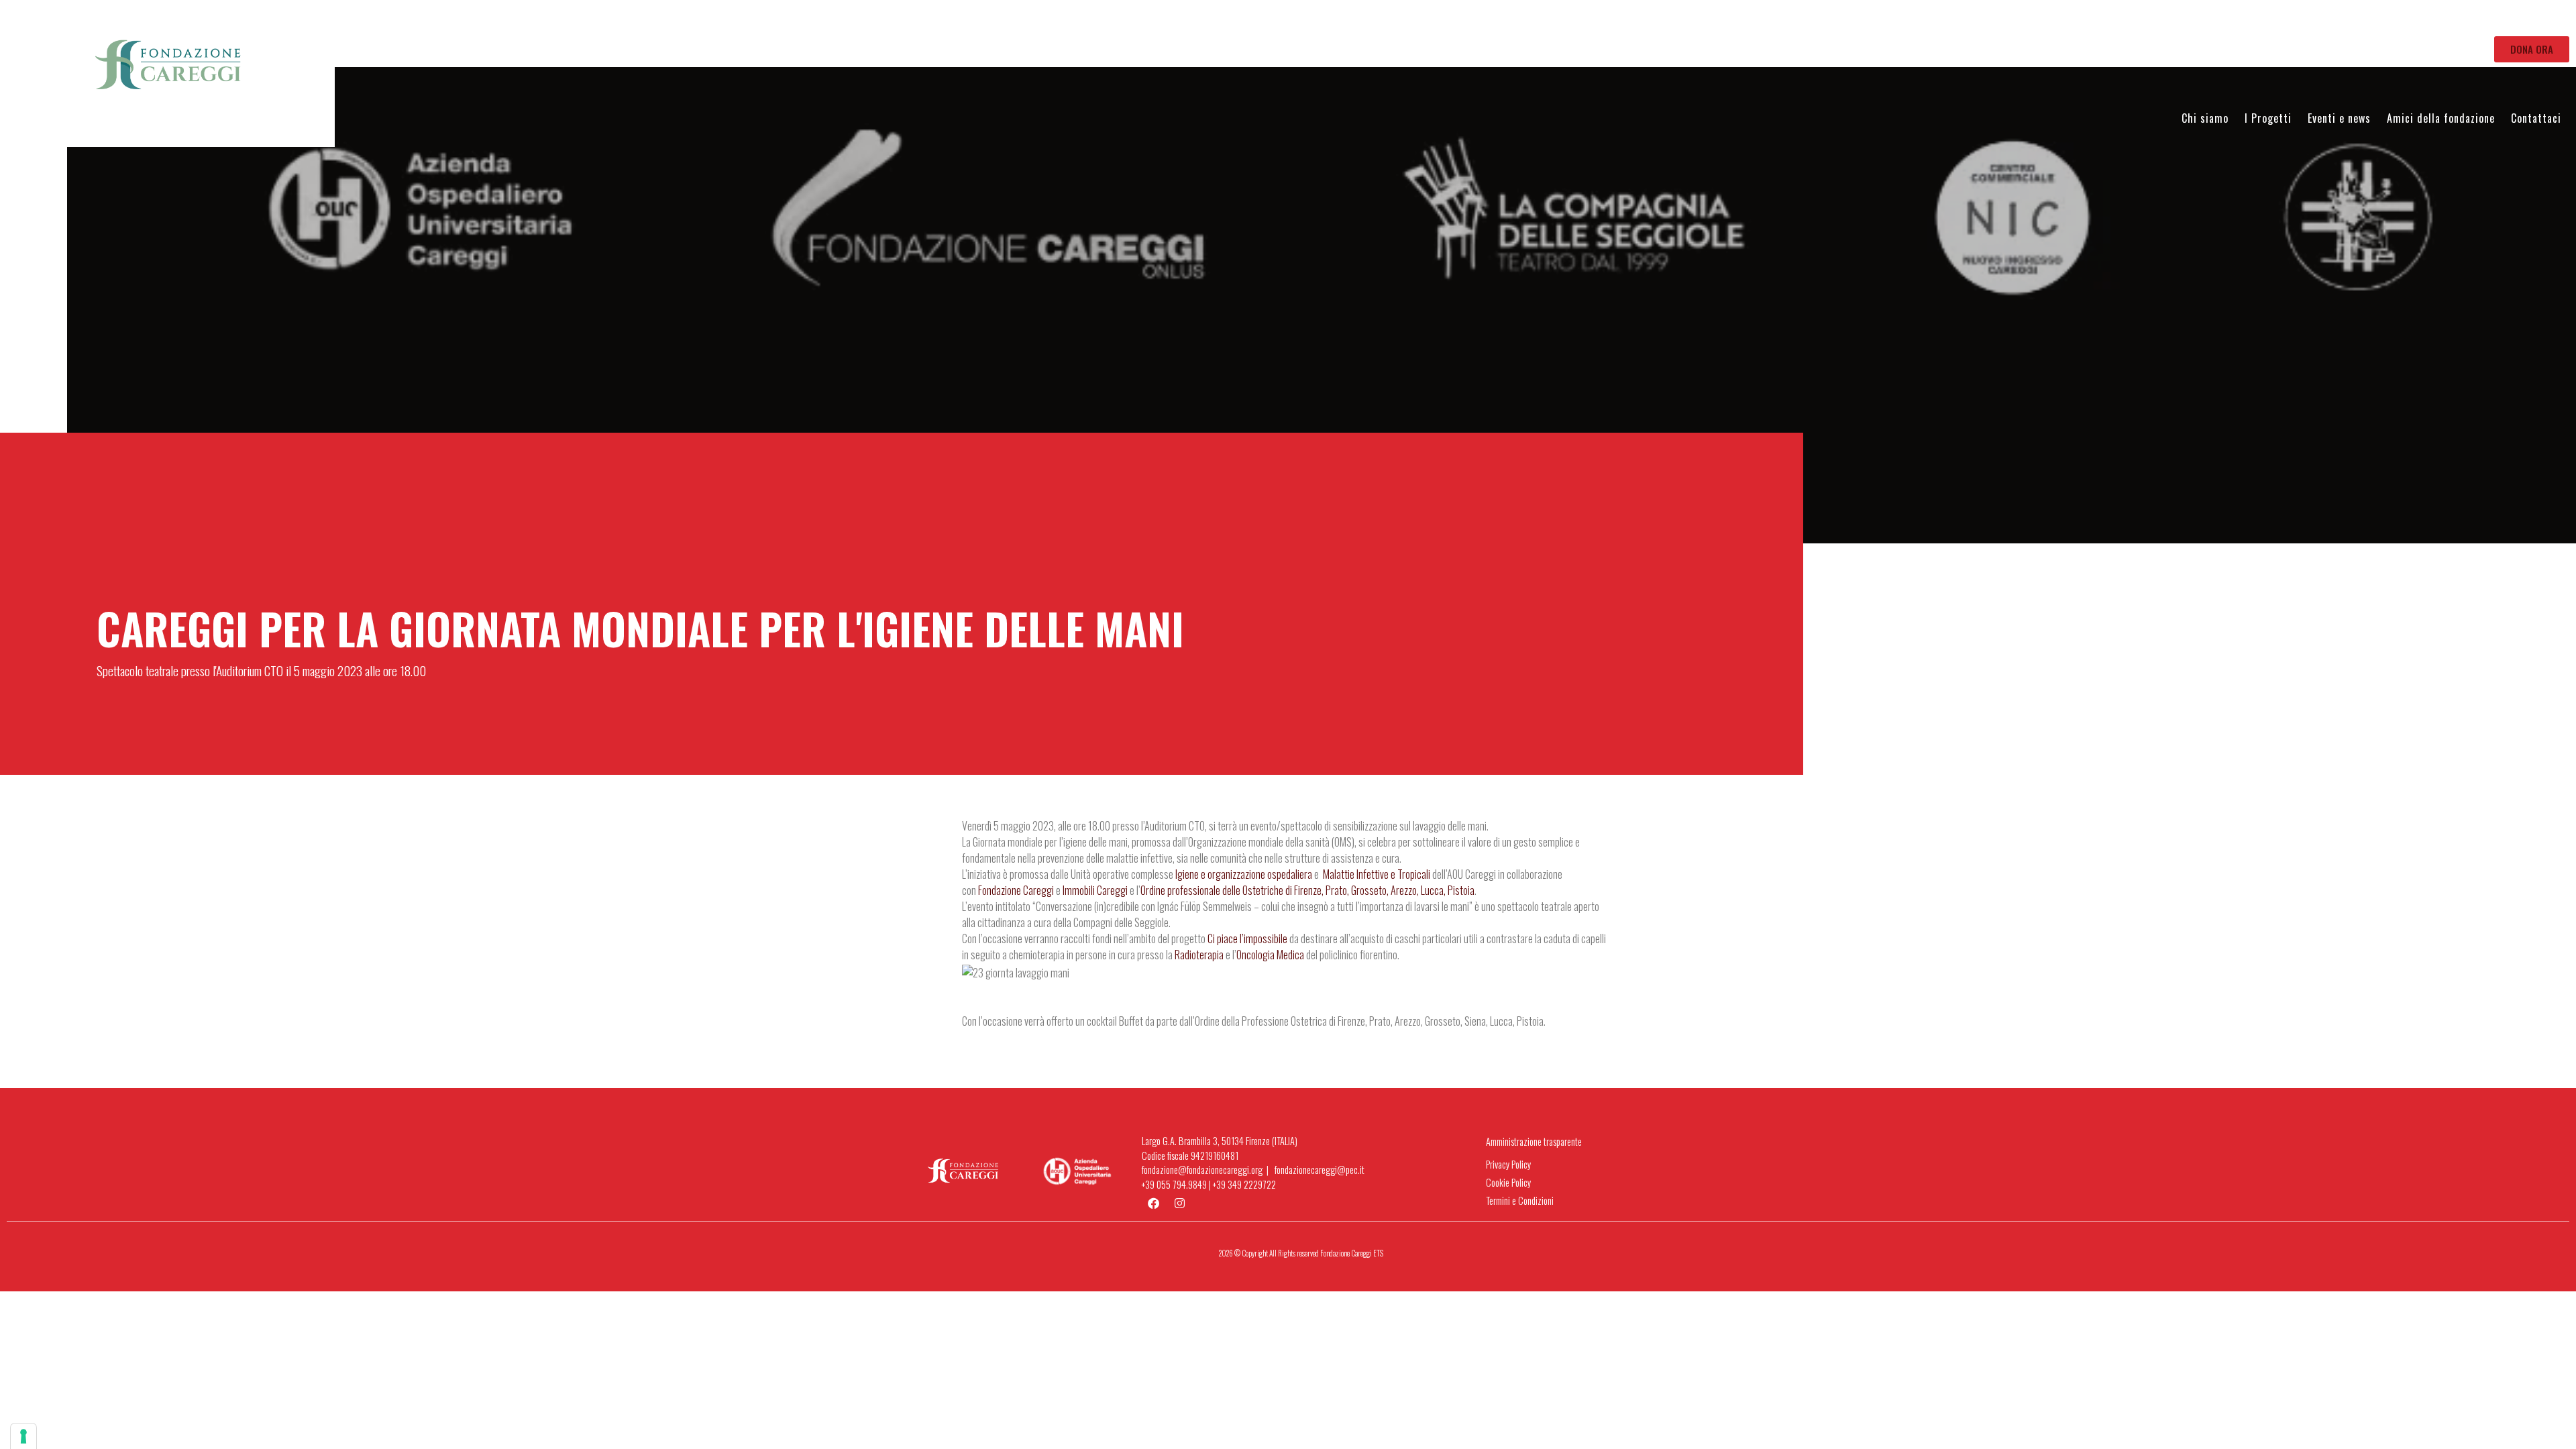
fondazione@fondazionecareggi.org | (1208, 1170)
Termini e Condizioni (1520, 1200)
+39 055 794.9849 (1174, 1184)
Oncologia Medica (1270, 955)
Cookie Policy (1508, 1182)
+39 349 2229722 (1244, 1184)
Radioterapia (1199, 955)
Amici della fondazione (2441, 118)
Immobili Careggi (1095, 890)
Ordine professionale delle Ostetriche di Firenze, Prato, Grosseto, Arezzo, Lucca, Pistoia (1307, 890)
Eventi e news (2339, 118)
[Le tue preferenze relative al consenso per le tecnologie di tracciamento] (23, 1436)
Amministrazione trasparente (1534, 1141)
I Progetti (2268, 118)
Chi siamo (2205, 118)
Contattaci (2536, 118)
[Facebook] (2527, 27)
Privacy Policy (1508, 1164)
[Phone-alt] (2509, 27)
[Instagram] (2545, 27)
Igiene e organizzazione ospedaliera (1244, 874)
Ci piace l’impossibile (1247, 938)
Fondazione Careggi (1016, 890)
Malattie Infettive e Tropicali (1377, 874)
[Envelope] (2491, 27)
